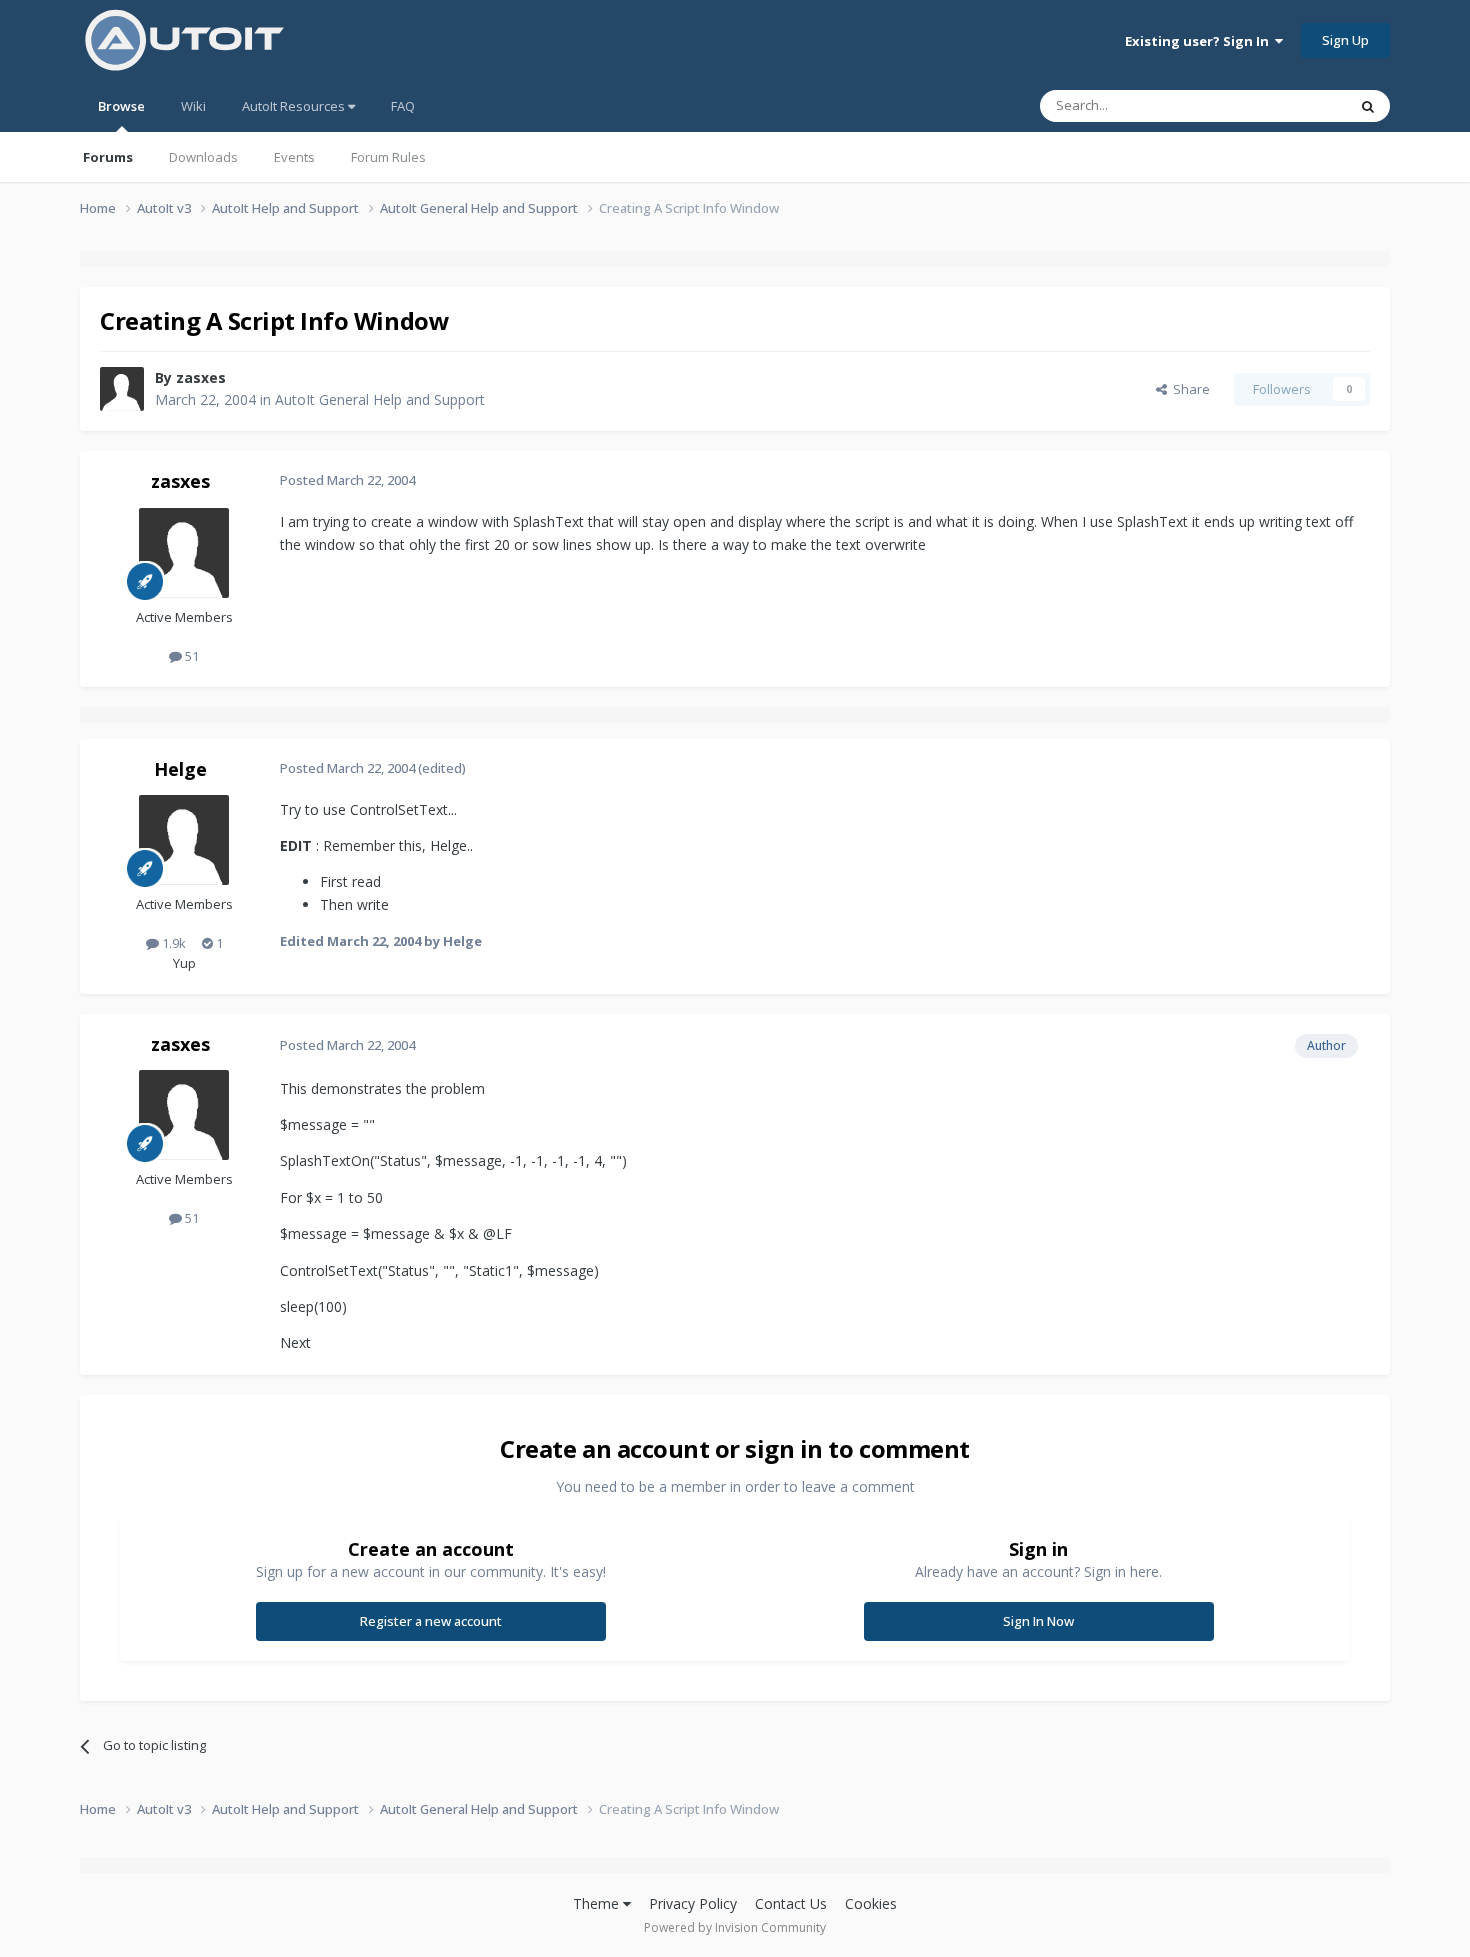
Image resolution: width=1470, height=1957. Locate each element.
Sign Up (1345, 40)
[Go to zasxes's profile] (122, 389)
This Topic (1290, 105)
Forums (108, 157)
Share (1188, 389)
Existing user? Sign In (1200, 41)
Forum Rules (388, 157)
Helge (180, 769)
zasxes (201, 377)
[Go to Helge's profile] (184, 840)
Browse (121, 106)
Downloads (203, 157)
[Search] (1368, 106)
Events (294, 157)
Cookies (871, 1903)
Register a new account (431, 1621)
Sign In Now (1038, 1621)
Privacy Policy (693, 1903)
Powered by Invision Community (735, 1927)
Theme (598, 1903)
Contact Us (791, 1903)
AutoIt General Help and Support (380, 399)
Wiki (193, 106)
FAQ (403, 106)
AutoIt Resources (295, 106)
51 (190, 656)
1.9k (172, 943)
